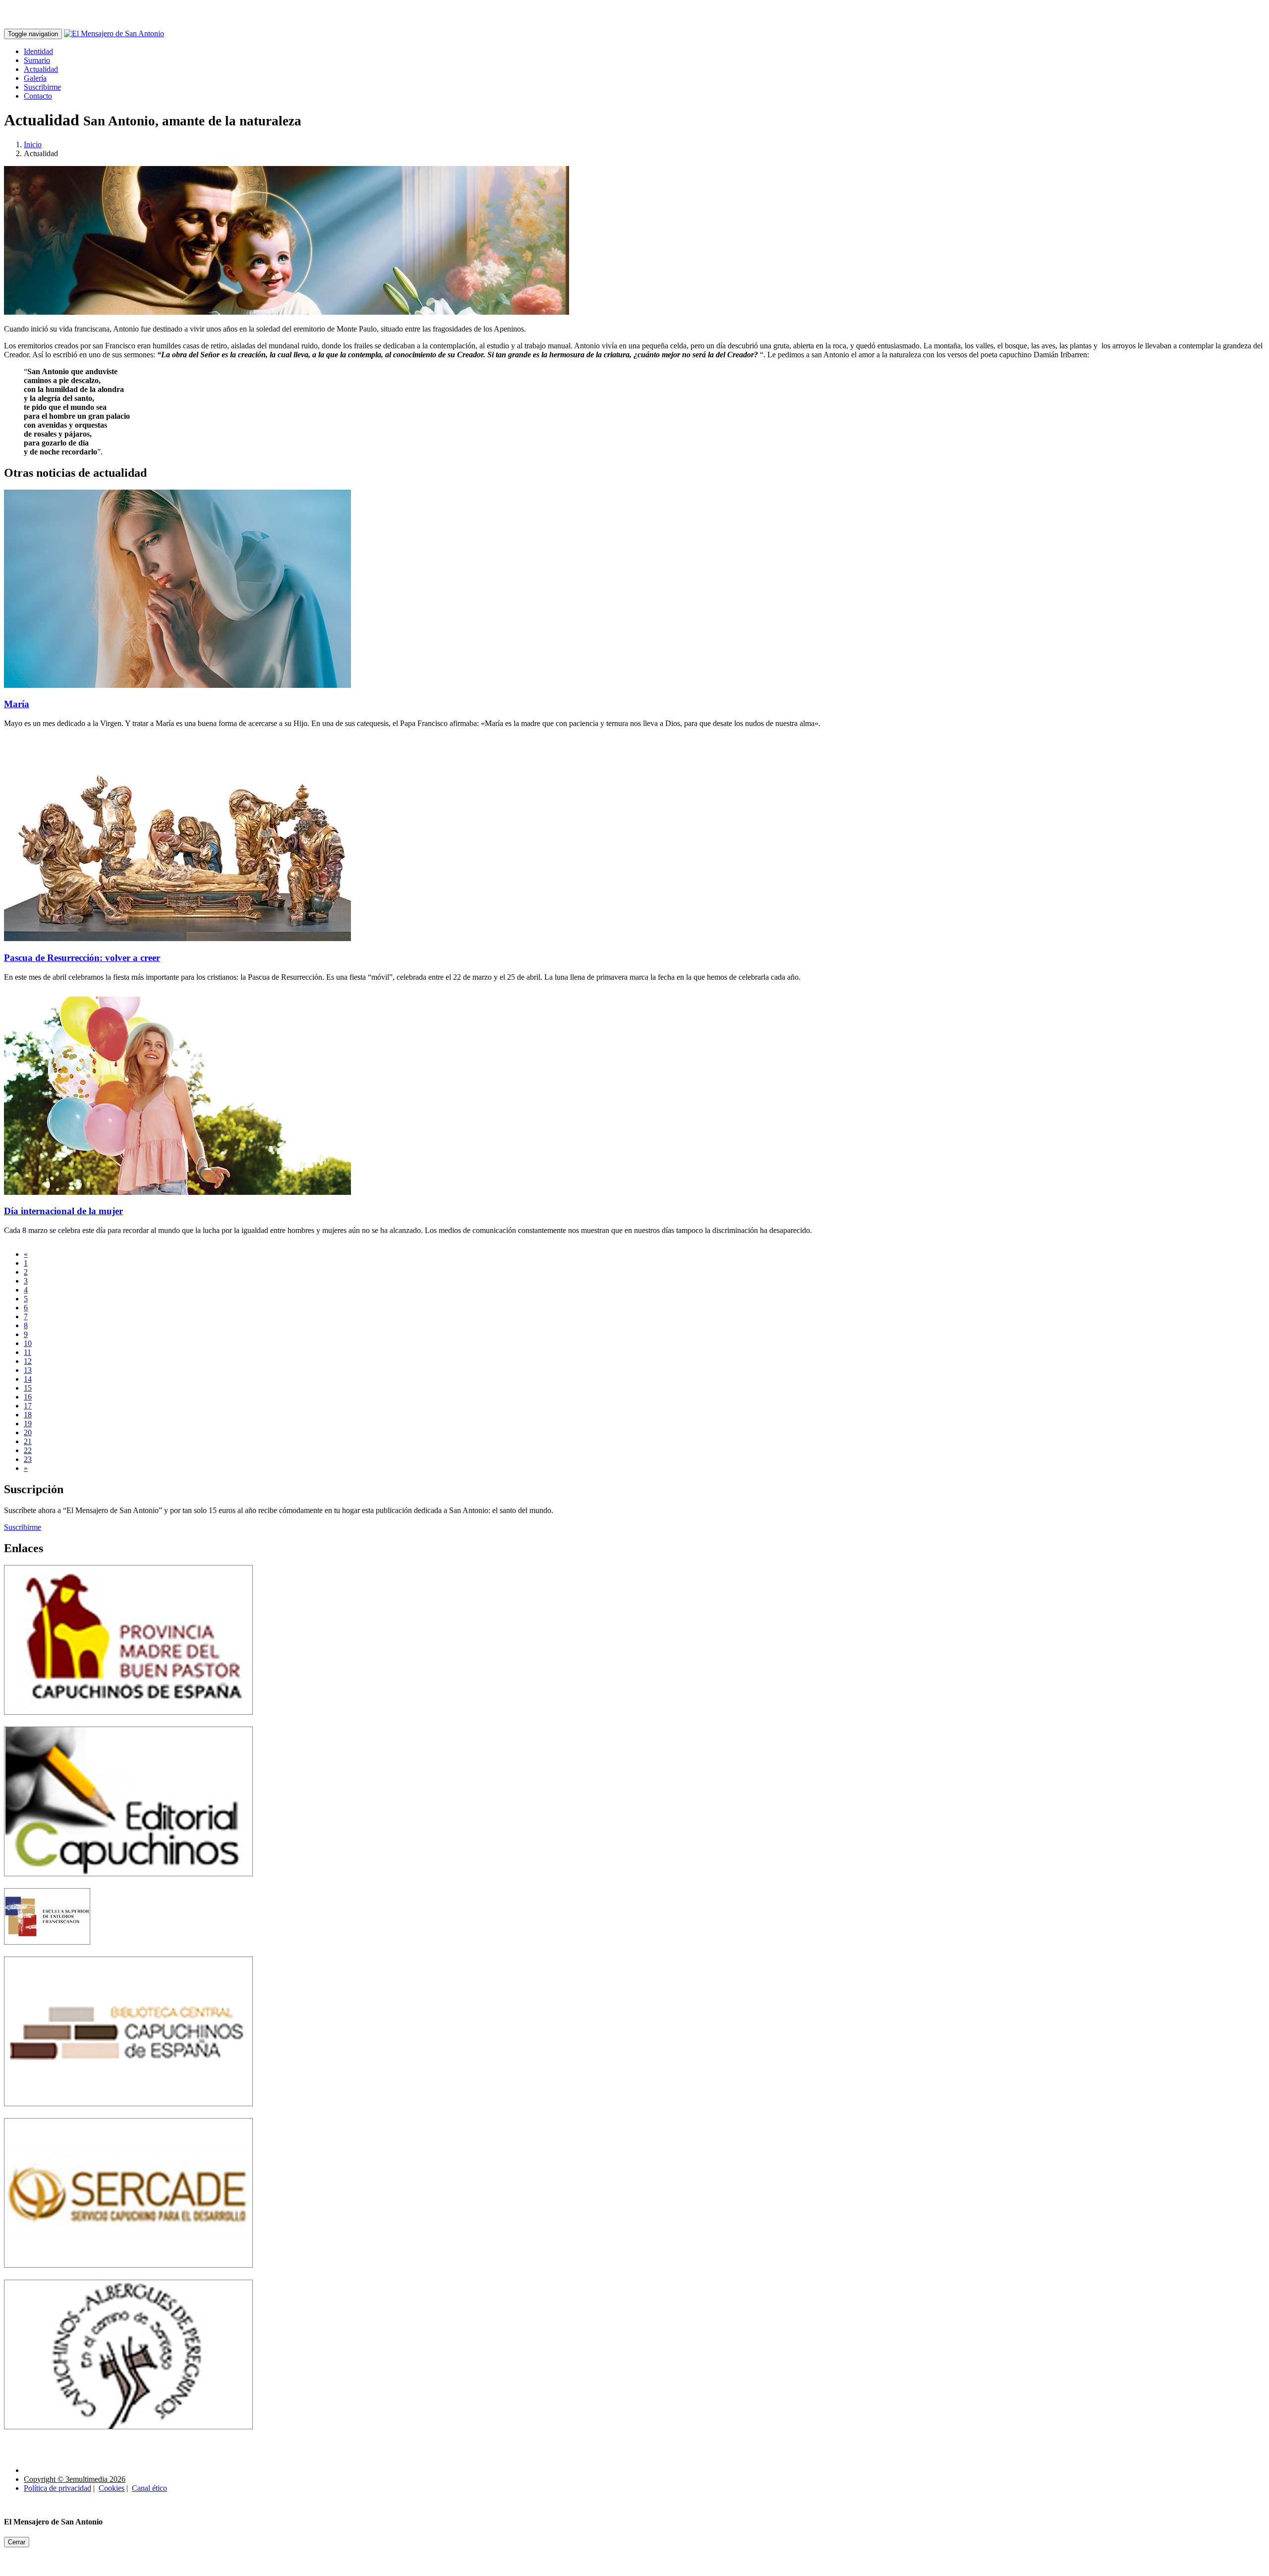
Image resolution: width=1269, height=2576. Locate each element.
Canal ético (149, 2488)
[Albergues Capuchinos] (128, 2436)
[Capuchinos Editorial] (128, 1883)
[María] (177, 685)
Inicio (33, 144)
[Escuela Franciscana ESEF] (47, 1952)
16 (28, 1397)
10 (28, 1343)
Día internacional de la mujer (63, 1211)
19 (28, 1424)
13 (28, 1370)
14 (28, 1379)
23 (28, 1459)
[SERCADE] (128, 2275)
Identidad (38, 51)
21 (28, 1441)
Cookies (112, 2488)
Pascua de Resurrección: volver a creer (82, 958)
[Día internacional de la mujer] (177, 1192)
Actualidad (41, 69)
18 (28, 1415)
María (17, 704)
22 (28, 1450)
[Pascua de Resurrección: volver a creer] (177, 938)
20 (28, 1432)
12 (28, 1361)
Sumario (37, 60)
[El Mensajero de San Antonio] (114, 33)
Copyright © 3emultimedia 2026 (75, 2479)
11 (28, 1352)
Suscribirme (42, 87)
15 (28, 1388)
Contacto (38, 96)
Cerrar (17, 2542)
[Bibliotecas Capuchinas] (128, 2113)
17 (28, 1406)
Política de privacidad (58, 2488)
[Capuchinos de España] (128, 1722)
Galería (35, 78)
